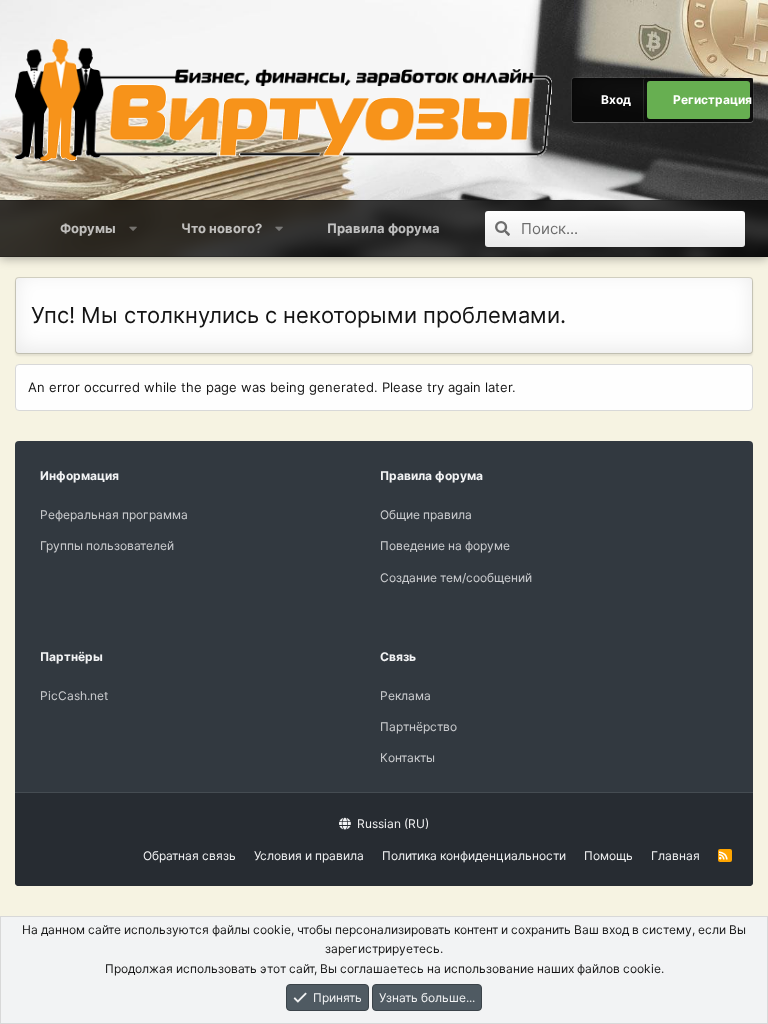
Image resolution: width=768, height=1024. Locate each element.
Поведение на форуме (445, 545)
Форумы (88, 228)
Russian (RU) (391, 823)
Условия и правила (309, 855)
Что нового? (221, 228)
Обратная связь (189, 855)
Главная (675, 855)
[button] (133, 228)
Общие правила (426, 514)
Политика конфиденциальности (474, 855)
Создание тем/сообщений (456, 577)
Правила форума (383, 228)
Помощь (608, 855)
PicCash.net (74, 695)
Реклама (405, 695)
